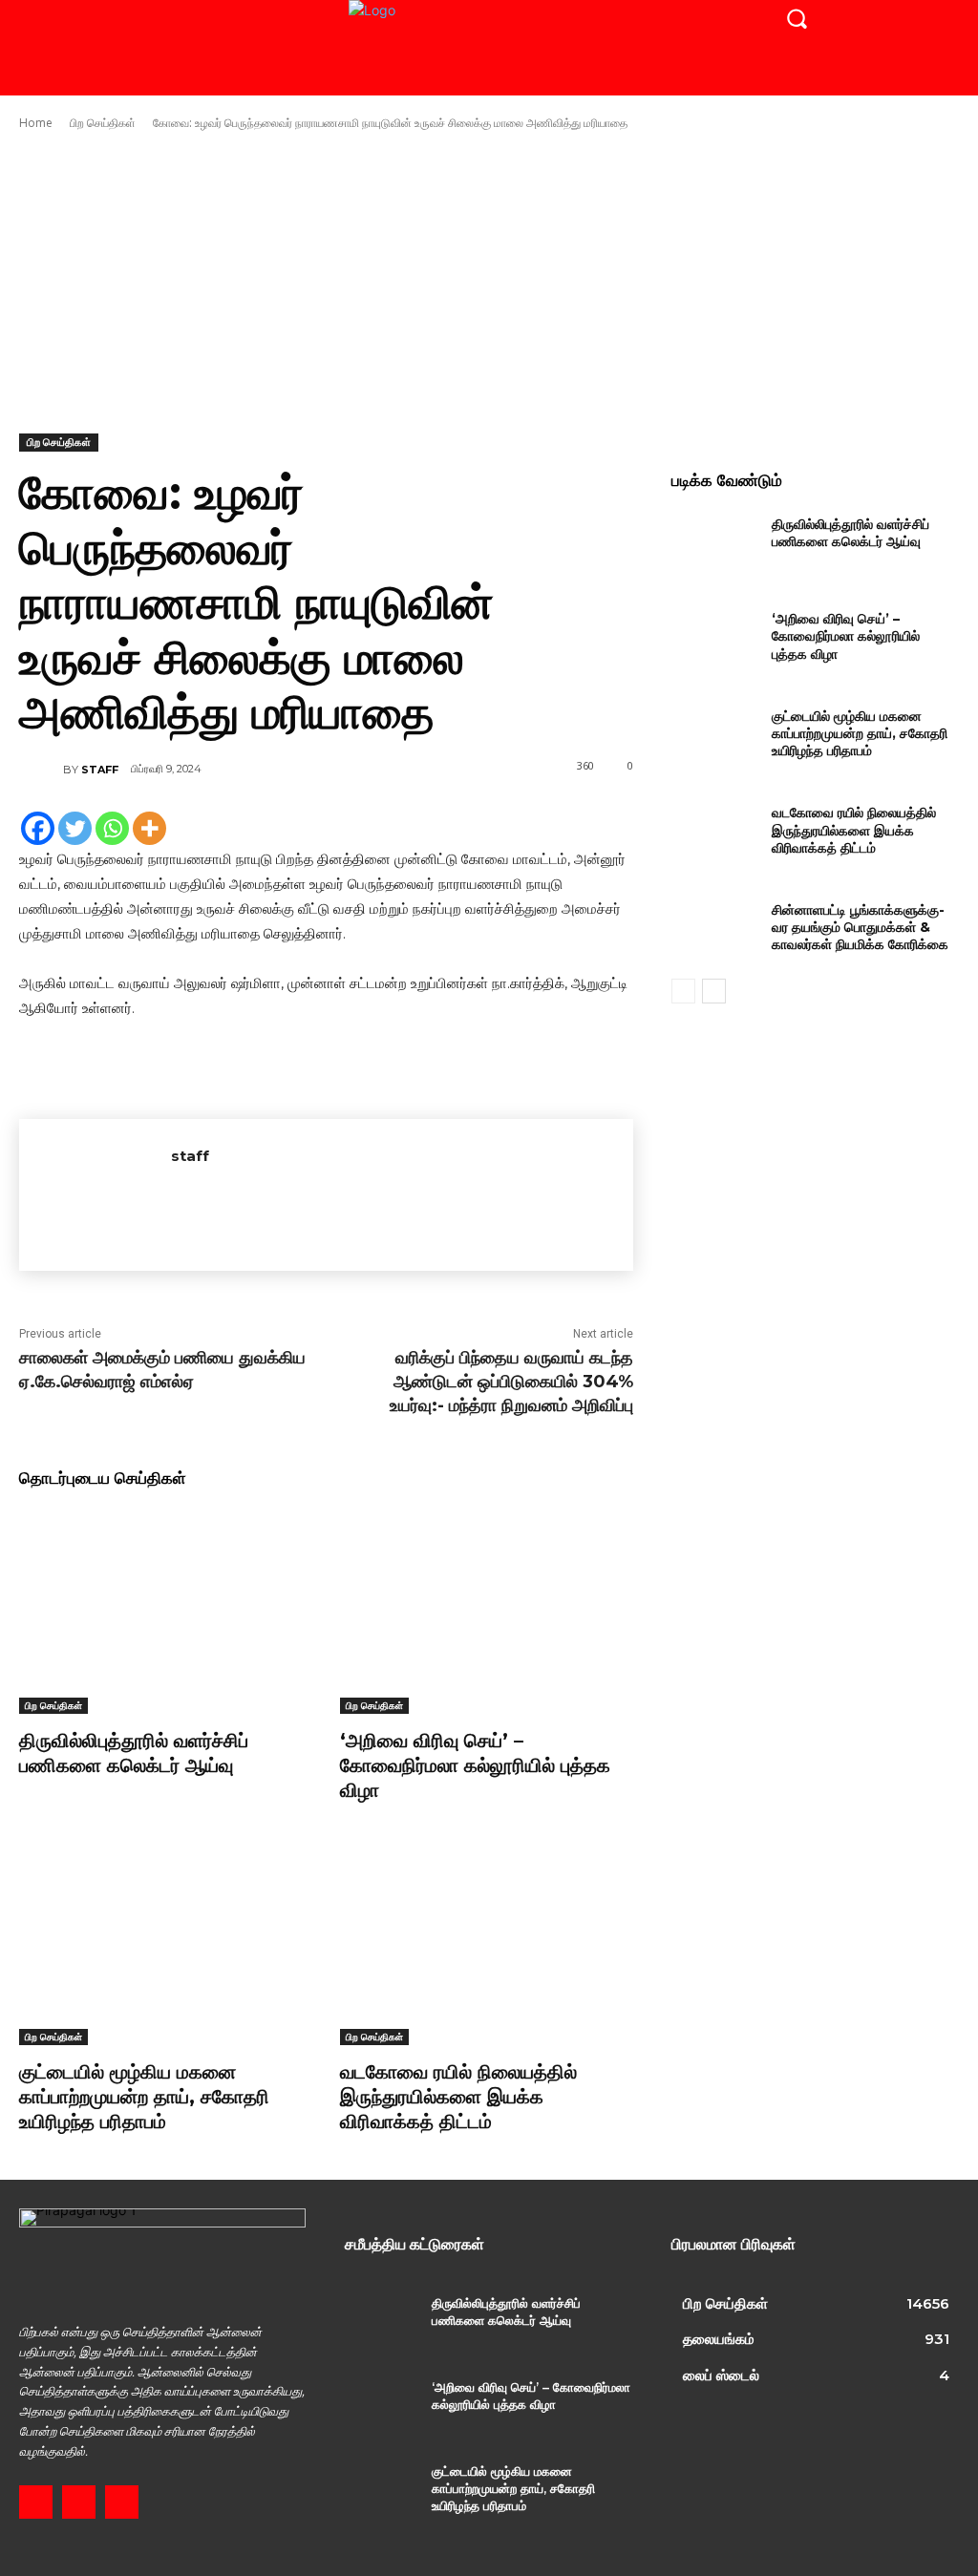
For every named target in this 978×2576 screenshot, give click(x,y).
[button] (797, 18)
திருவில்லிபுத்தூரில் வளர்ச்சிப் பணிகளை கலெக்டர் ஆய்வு (134, 1753)
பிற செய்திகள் (103, 123)
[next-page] (714, 991)
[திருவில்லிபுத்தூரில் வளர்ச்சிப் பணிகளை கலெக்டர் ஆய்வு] (165, 1611)
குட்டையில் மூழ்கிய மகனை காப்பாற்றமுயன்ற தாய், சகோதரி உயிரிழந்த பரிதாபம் (144, 2097)
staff (100, 770)
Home (36, 123)
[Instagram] (79, 2502)
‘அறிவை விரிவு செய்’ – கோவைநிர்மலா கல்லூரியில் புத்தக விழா (475, 1765)
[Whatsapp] (112, 828)
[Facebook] (38, 828)
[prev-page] (683, 991)
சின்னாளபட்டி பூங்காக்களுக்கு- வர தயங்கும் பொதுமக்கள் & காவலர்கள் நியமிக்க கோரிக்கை (860, 927)
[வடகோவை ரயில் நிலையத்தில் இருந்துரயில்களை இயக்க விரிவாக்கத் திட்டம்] (486, 1943)
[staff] (41, 770)
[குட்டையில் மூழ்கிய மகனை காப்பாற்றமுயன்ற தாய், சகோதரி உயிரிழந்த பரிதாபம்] (165, 1943)
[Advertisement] (489, 283)
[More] (149, 828)
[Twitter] (75, 828)
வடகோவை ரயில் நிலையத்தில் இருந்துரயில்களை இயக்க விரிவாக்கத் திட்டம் (458, 2097)
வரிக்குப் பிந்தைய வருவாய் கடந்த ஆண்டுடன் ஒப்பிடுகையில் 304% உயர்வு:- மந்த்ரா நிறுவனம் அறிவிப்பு (511, 1382)
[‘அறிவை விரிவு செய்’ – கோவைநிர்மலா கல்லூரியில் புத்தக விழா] (486, 1611)
